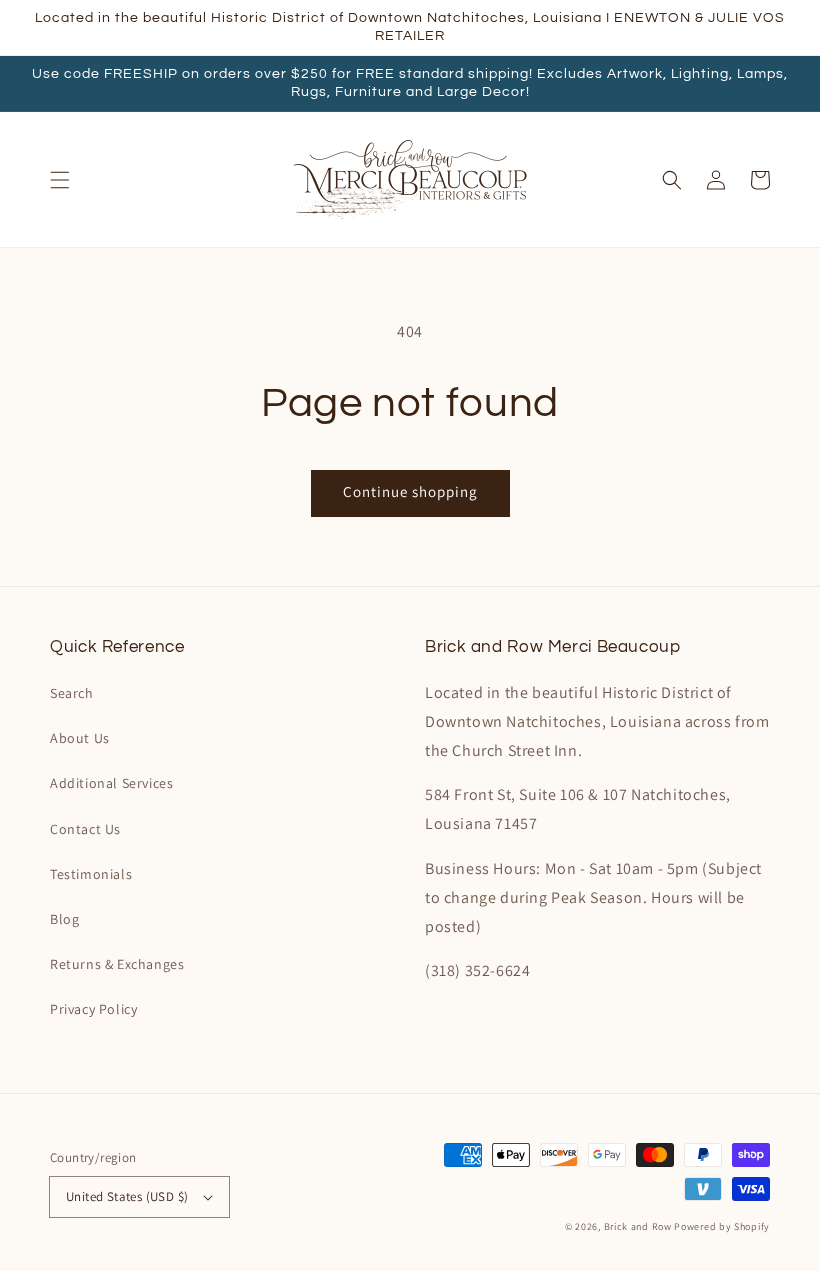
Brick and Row (638, 1226)
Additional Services (111, 783)
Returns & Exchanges (117, 964)
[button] (60, 180)
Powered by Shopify (722, 1226)
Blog (64, 919)
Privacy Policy (93, 1009)
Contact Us (85, 829)
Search (72, 693)
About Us (80, 738)
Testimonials (91, 874)
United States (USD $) (127, 1196)
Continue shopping (410, 491)
